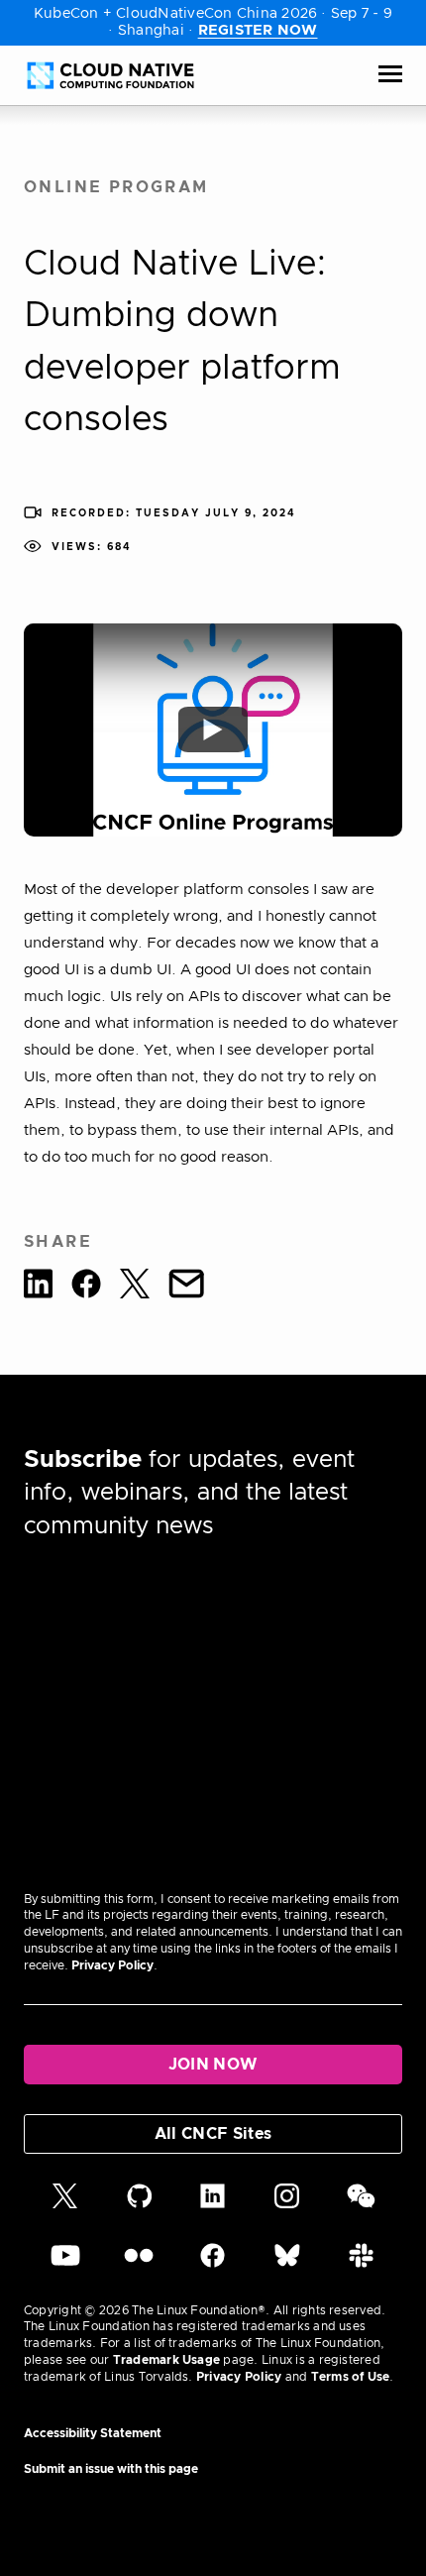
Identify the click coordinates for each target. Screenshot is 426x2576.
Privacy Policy (112, 1965)
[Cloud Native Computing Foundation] (110, 75)
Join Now (213, 2065)
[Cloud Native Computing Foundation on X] (65, 2204)
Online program (116, 187)
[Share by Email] (186, 1287)
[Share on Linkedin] (38, 1287)
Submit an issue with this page (111, 2469)
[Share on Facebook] (86, 1287)
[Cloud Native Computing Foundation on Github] (140, 2204)
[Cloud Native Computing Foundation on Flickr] (139, 2264)
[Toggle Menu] (390, 75)
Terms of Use (351, 2377)
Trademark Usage (167, 2360)
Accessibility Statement (93, 2433)
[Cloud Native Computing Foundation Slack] (361, 2264)
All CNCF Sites (213, 2134)
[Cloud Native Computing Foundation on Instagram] (287, 2204)
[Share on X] (135, 1287)
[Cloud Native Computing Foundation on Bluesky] (287, 2264)
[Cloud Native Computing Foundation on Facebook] (213, 2264)
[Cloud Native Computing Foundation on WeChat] (361, 2204)
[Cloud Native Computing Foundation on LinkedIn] (213, 2204)
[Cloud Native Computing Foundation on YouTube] (65, 2264)
